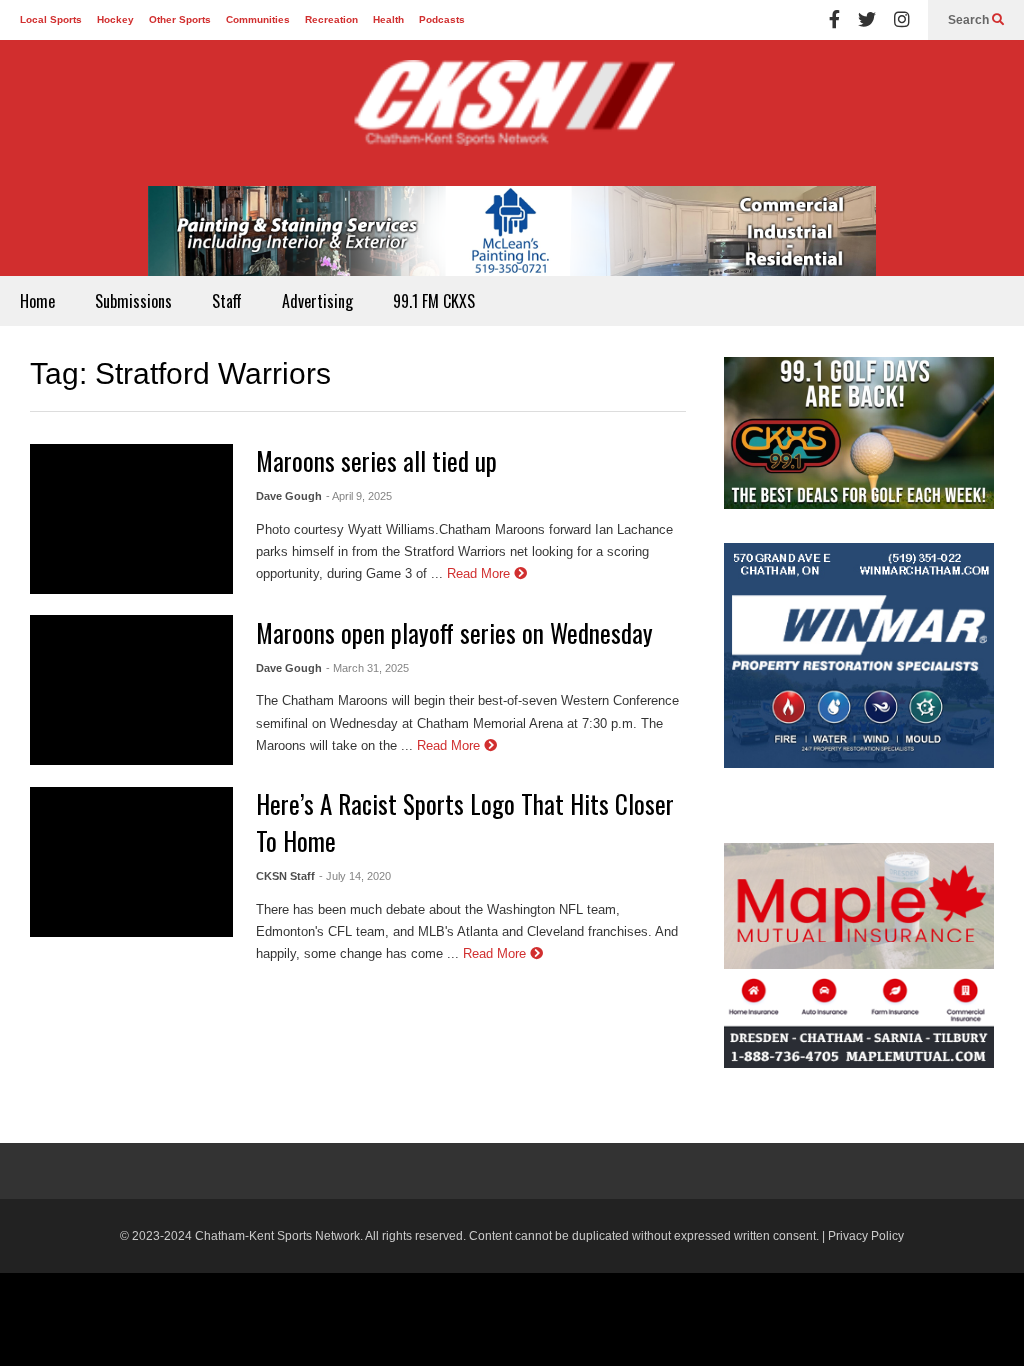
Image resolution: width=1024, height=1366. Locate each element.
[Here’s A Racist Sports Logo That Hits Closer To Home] (131, 862)
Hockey (115, 19)
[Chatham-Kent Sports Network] (512, 113)
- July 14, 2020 (355, 876)
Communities (258, 19)
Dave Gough (289, 496)
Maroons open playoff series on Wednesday (454, 632)
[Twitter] (867, 20)
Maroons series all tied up (376, 460)
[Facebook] (834, 20)
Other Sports (180, 19)
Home (37, 301)
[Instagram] (902, 20)
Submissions (133, 301)
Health (388, 19)
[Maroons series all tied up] (131, 519)
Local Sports (51, 19)
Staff (227, 301)
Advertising (317, 301)
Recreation (331, 19)
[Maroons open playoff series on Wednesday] (131, 690)
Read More (480, 573)
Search (970, 20)
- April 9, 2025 (359, 496)
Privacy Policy (866, 1236)
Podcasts (442, 19)
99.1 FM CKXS (434, 301)
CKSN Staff (285, 876)
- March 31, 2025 (367, 668)
